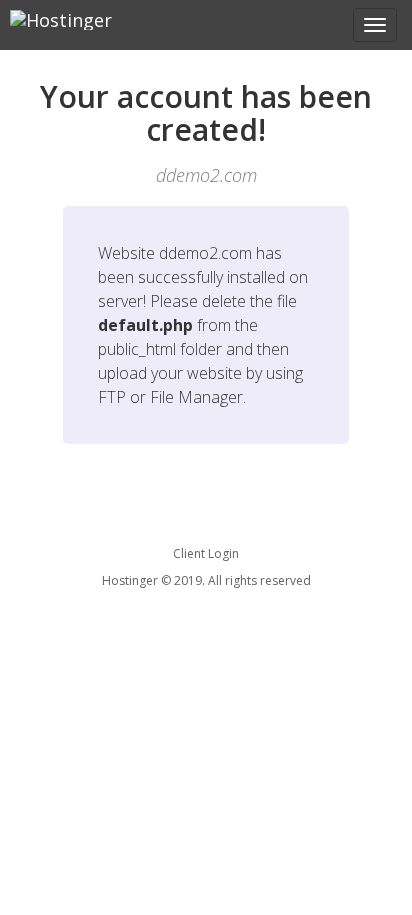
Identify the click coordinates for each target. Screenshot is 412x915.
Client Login (206, 553)
